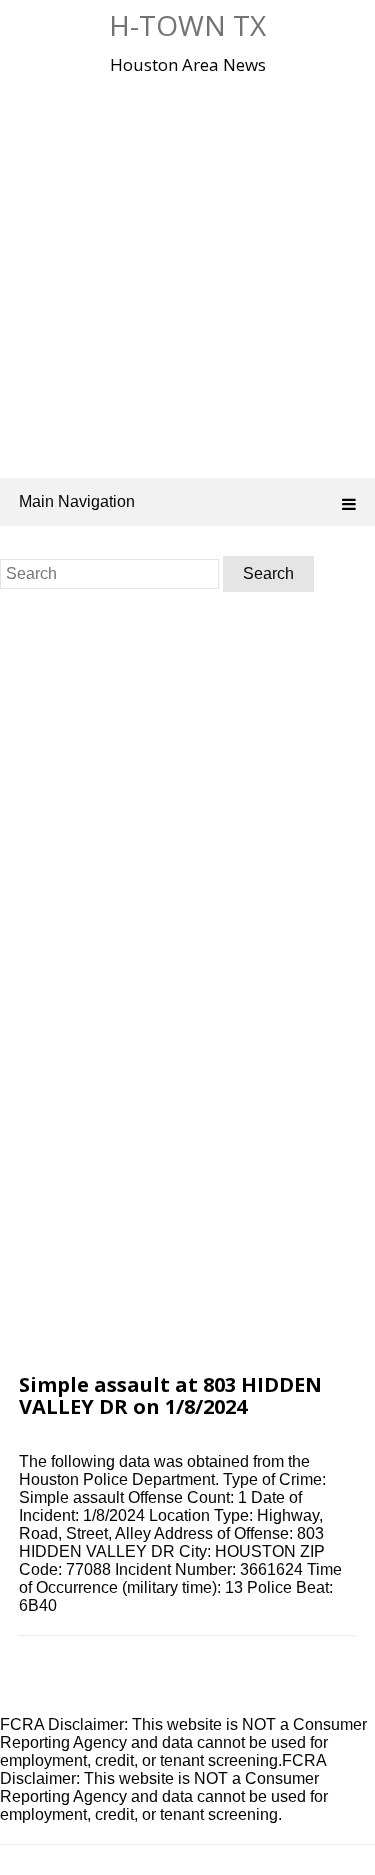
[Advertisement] (187, 271)
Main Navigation (77, 501)
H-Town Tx (187, 25)
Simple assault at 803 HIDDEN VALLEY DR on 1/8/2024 (170, 1395)
